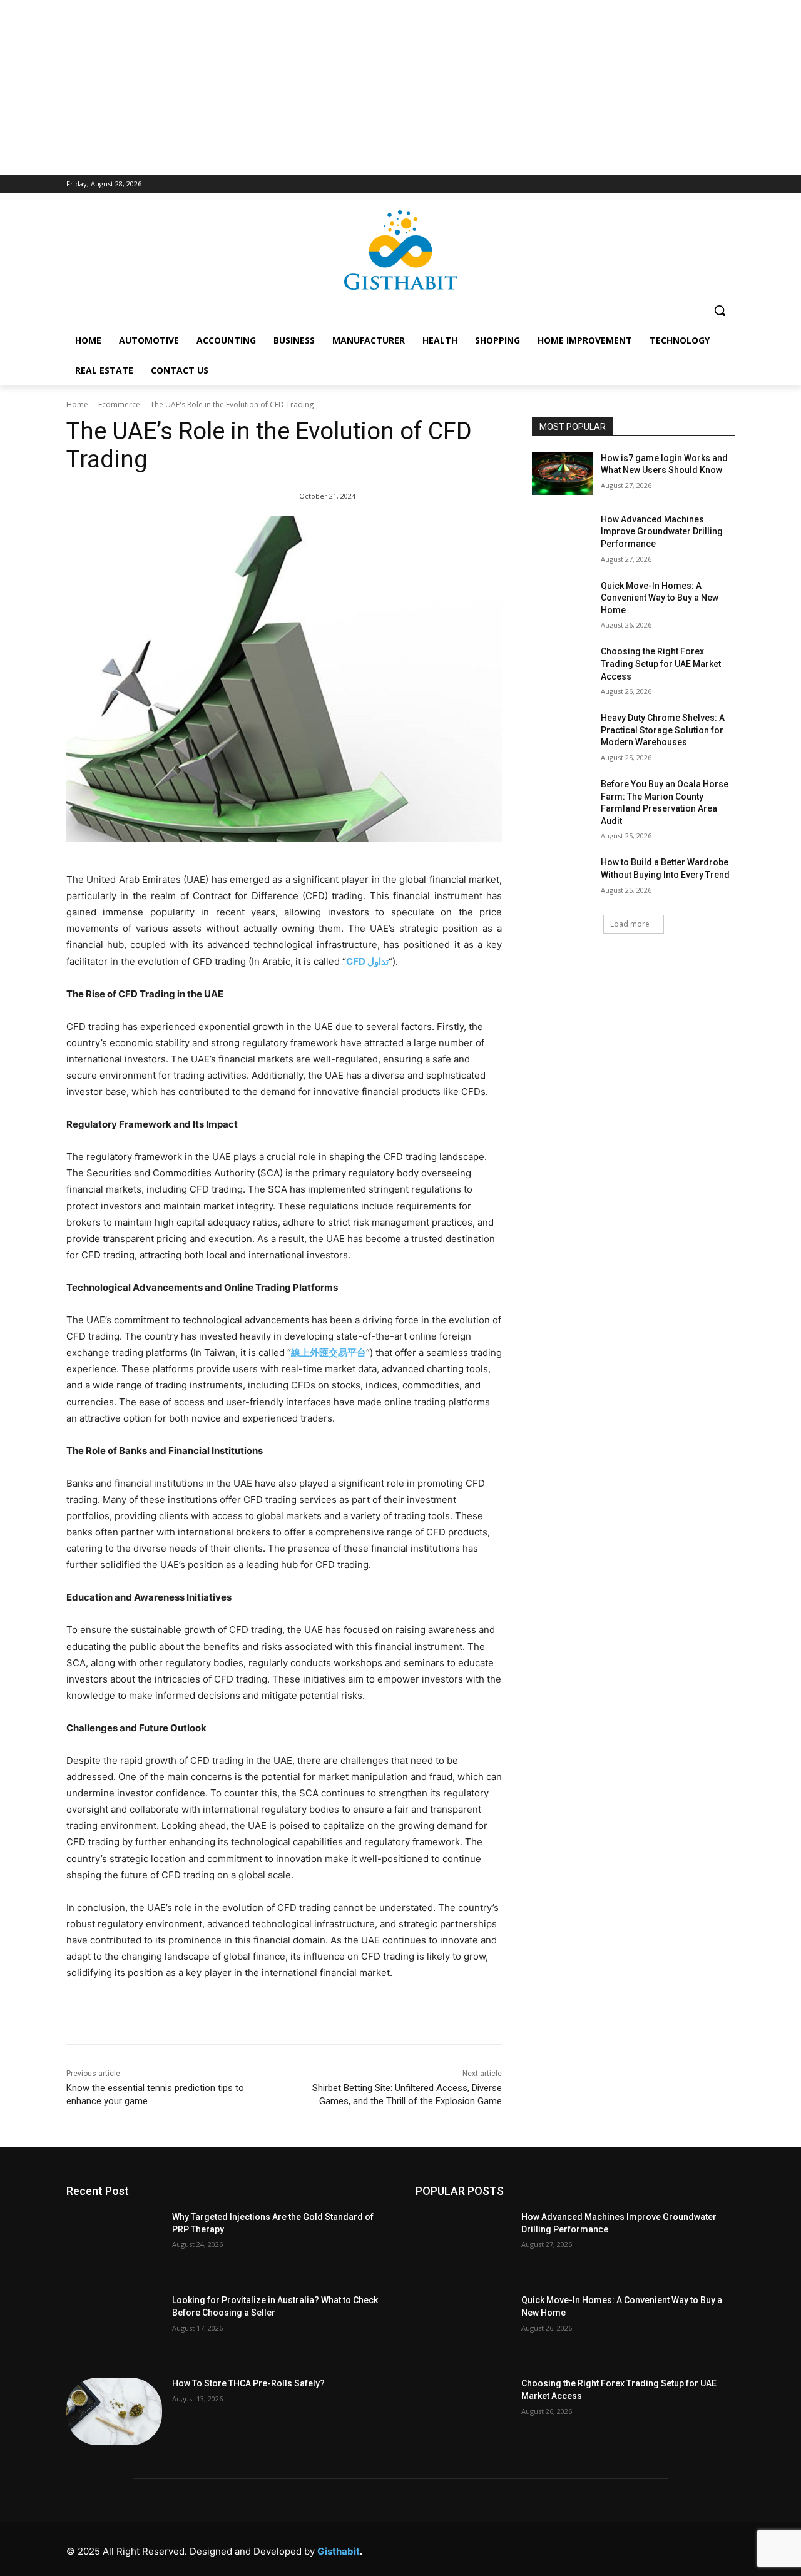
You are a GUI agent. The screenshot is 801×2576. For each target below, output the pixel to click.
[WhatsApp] (696, 2548)
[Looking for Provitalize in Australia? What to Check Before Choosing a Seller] (114, 2328)
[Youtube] (724, 2548)
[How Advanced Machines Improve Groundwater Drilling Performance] (562, 535)
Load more (630, 924)
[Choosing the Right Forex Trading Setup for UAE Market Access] (562, 667)
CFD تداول (367, 961)
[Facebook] (555, 2548)
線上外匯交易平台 (329, 1352)
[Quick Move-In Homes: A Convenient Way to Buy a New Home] (562, 601)
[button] (720, 310)
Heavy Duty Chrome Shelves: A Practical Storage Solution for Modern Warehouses (663, 730)
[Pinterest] (639, 2548)
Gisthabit (339, 2551)
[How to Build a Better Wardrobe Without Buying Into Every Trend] (562, 878)
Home (77, 405)
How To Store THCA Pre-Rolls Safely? (248, 2383)
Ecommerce (119, 405)
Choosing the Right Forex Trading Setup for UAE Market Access (661, 664)
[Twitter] (667, 2548)
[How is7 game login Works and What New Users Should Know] (562, 474)
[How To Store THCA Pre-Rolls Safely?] (114, 2411)
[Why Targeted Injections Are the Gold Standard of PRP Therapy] (114, 2245)
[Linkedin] (611, 2548)
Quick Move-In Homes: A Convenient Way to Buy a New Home (660, 598)
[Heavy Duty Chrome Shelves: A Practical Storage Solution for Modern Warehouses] (562, 733)
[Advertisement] (400, 88)
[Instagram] (583, 2548)
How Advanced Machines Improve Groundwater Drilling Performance (662, 532)
